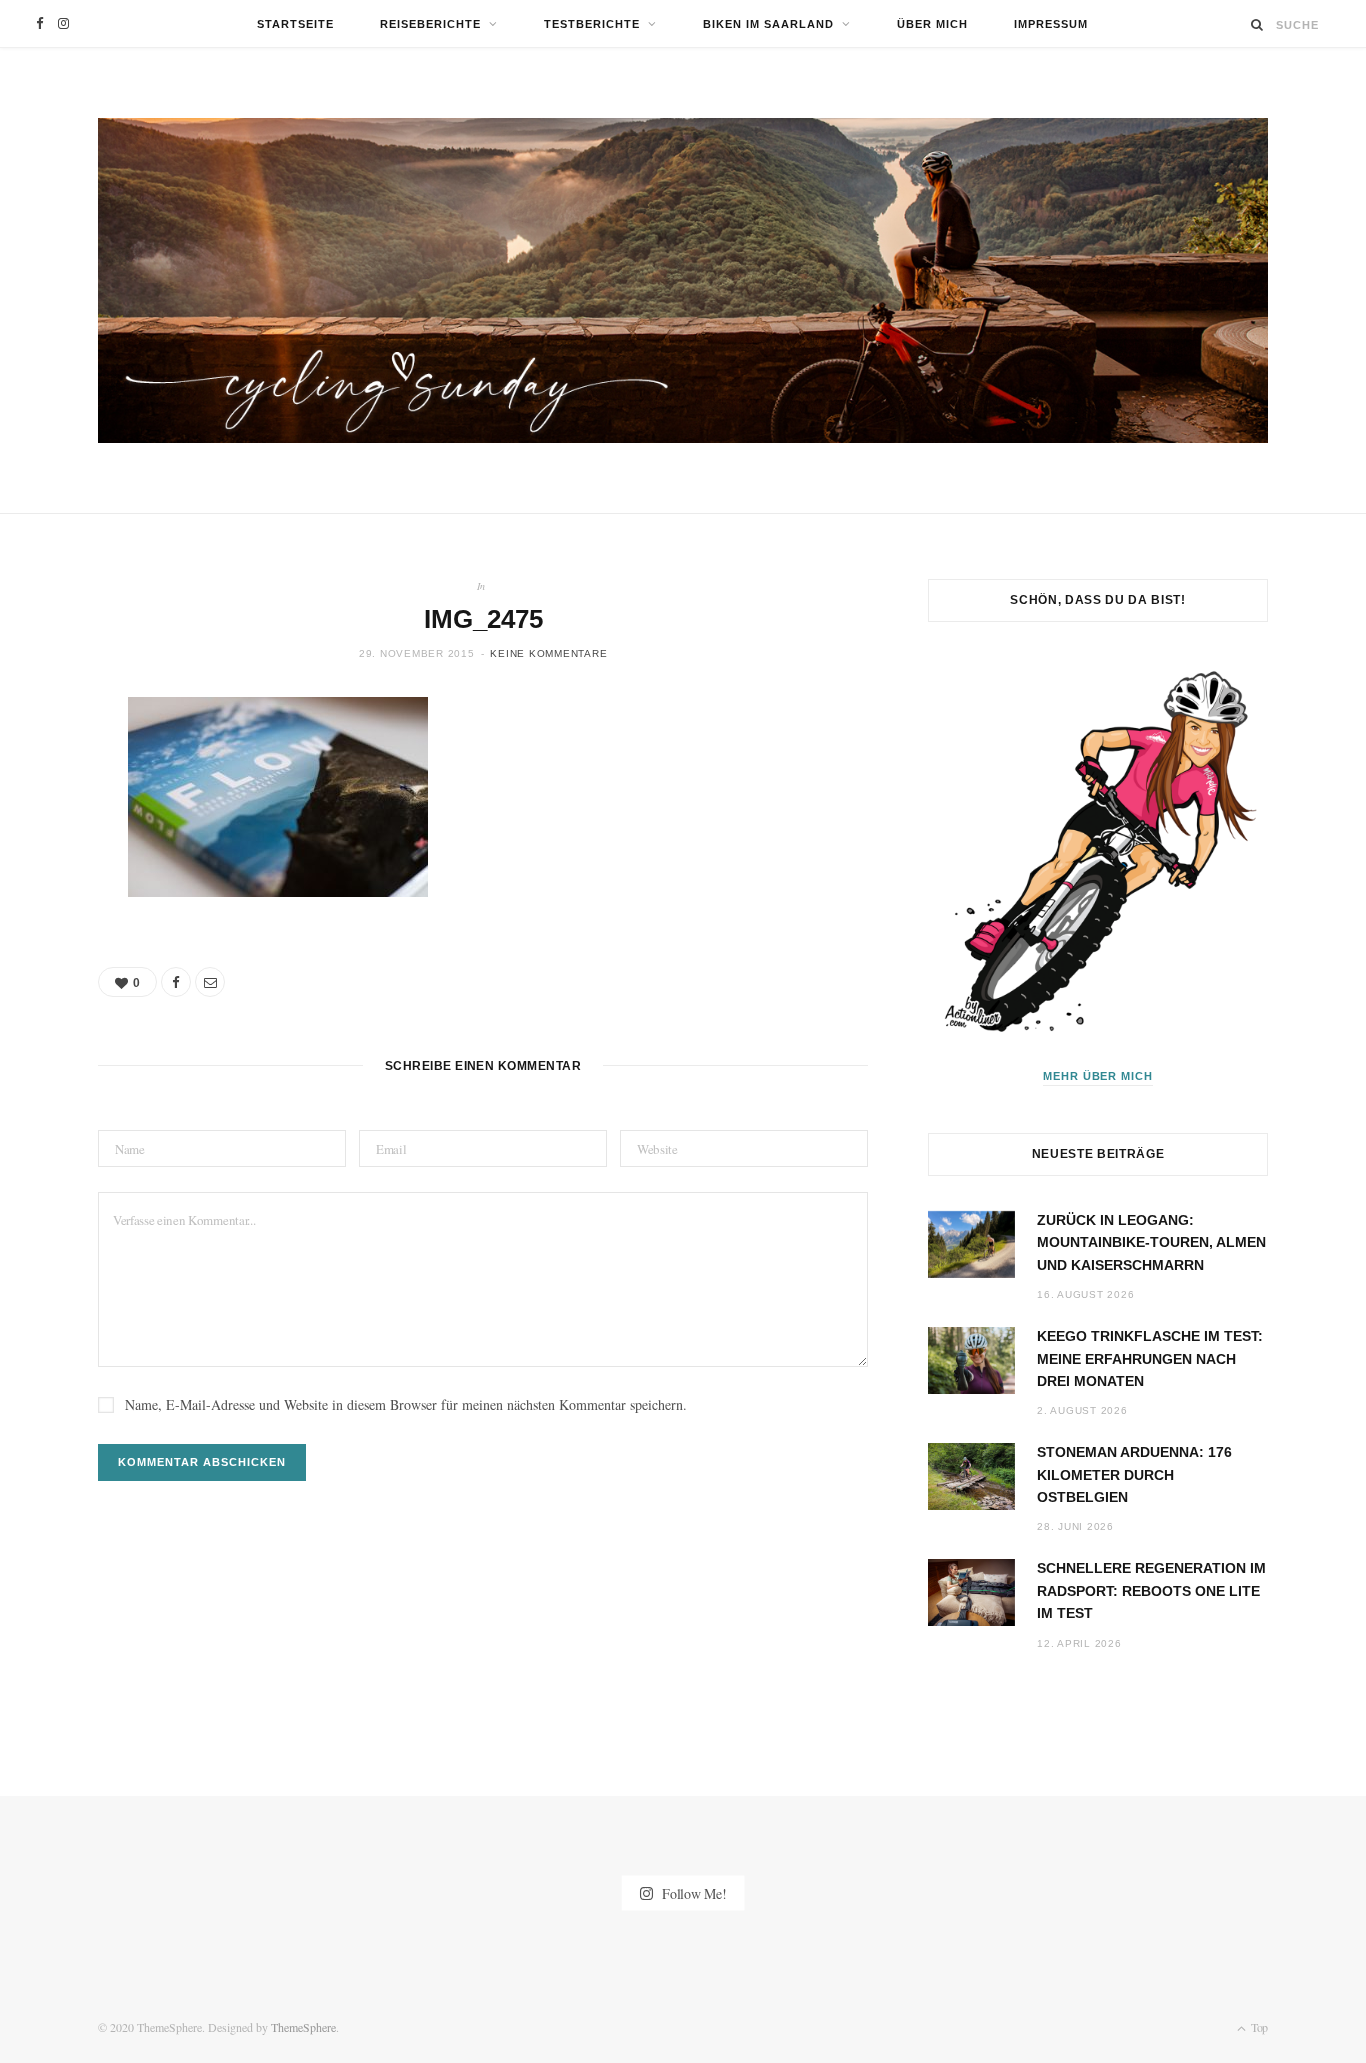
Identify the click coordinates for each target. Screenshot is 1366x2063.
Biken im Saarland (768, 24)
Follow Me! (692, 1893)
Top (1258, 2027)
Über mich (932, 24)
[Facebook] (176, 982)
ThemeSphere (303, 2027)
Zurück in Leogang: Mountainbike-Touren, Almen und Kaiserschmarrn (1151, 1242)
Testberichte (592, 24)
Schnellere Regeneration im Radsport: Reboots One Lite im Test (1151, 1590)
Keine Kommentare (548, 653)
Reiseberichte (430, 24)
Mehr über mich (1098, 1076)
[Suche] (1257, 24)
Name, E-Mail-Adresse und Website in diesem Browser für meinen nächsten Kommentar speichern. (406, 1404)
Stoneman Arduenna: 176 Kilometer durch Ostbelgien (1134, 1474)
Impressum (1051, 24)
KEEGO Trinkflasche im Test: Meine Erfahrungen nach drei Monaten (1150, 1358)
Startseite (295, 24)
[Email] (210, 982)
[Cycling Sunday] (683, 280)
